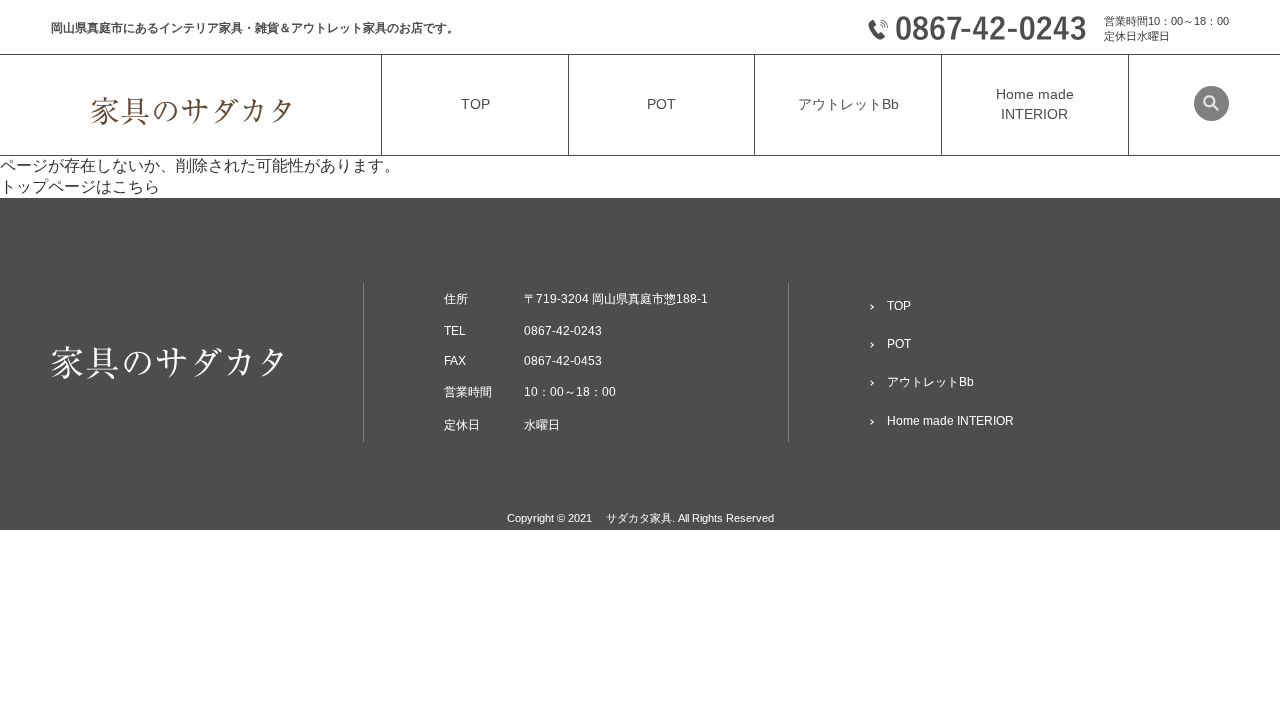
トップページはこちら (80, 186)
